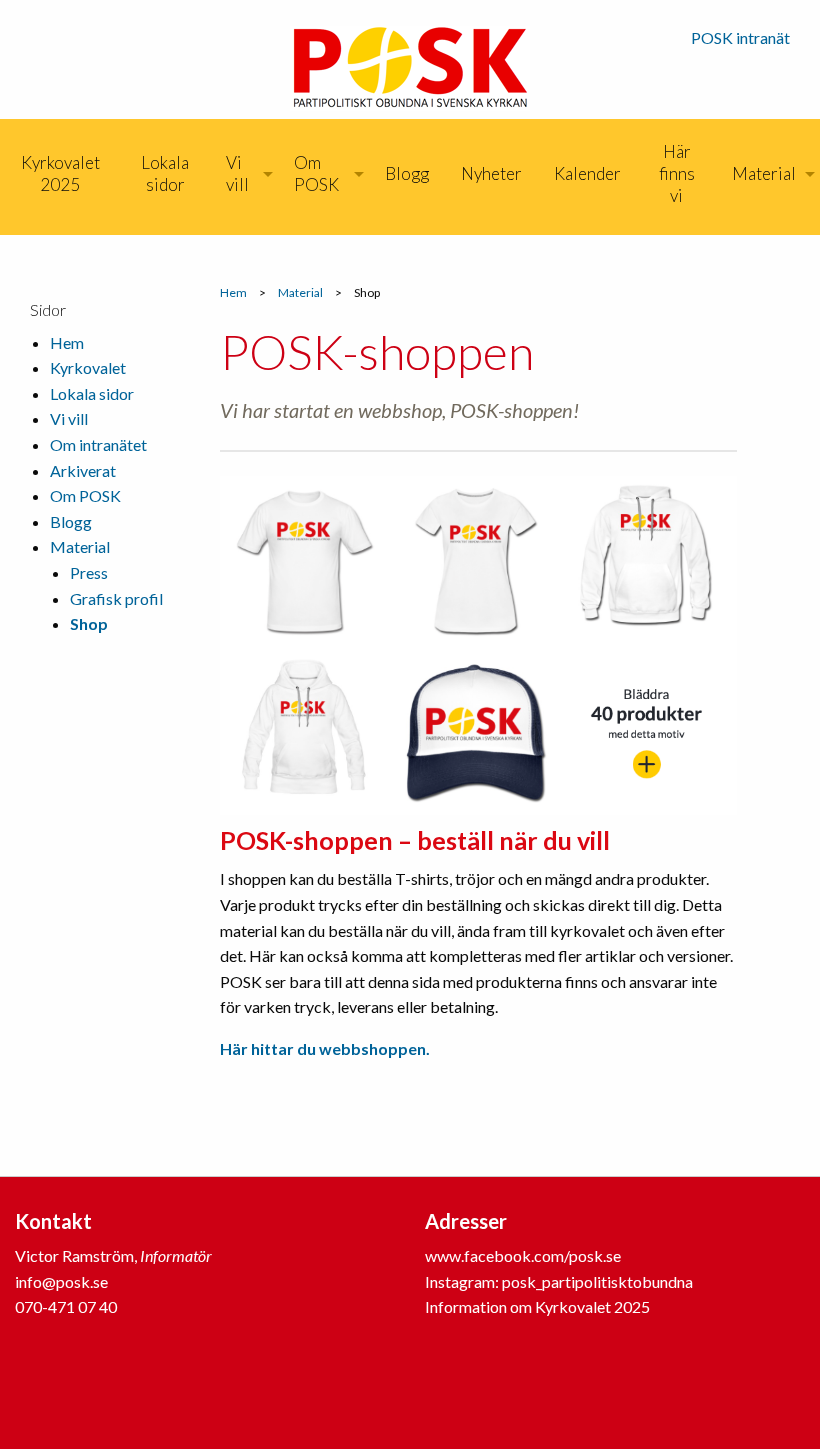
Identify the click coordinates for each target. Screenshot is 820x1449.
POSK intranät (740, 37)
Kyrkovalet (88, 367)
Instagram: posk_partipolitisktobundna (559, 1281)
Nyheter (491, 173)
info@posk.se (61, 1281)
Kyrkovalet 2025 (60, 173)
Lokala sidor (165, 173)
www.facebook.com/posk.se (523, 1255)
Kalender (587, 173)
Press (89, 572)
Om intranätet (98, 444)
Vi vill (237, 173)
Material (764, 173)
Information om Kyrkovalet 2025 (537, 1306)
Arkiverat (83, 470)
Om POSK (316, 173)
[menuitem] (60, 174)
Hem (233, 292)
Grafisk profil (116, 598)
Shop (89, 623)
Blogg (407, 173)
